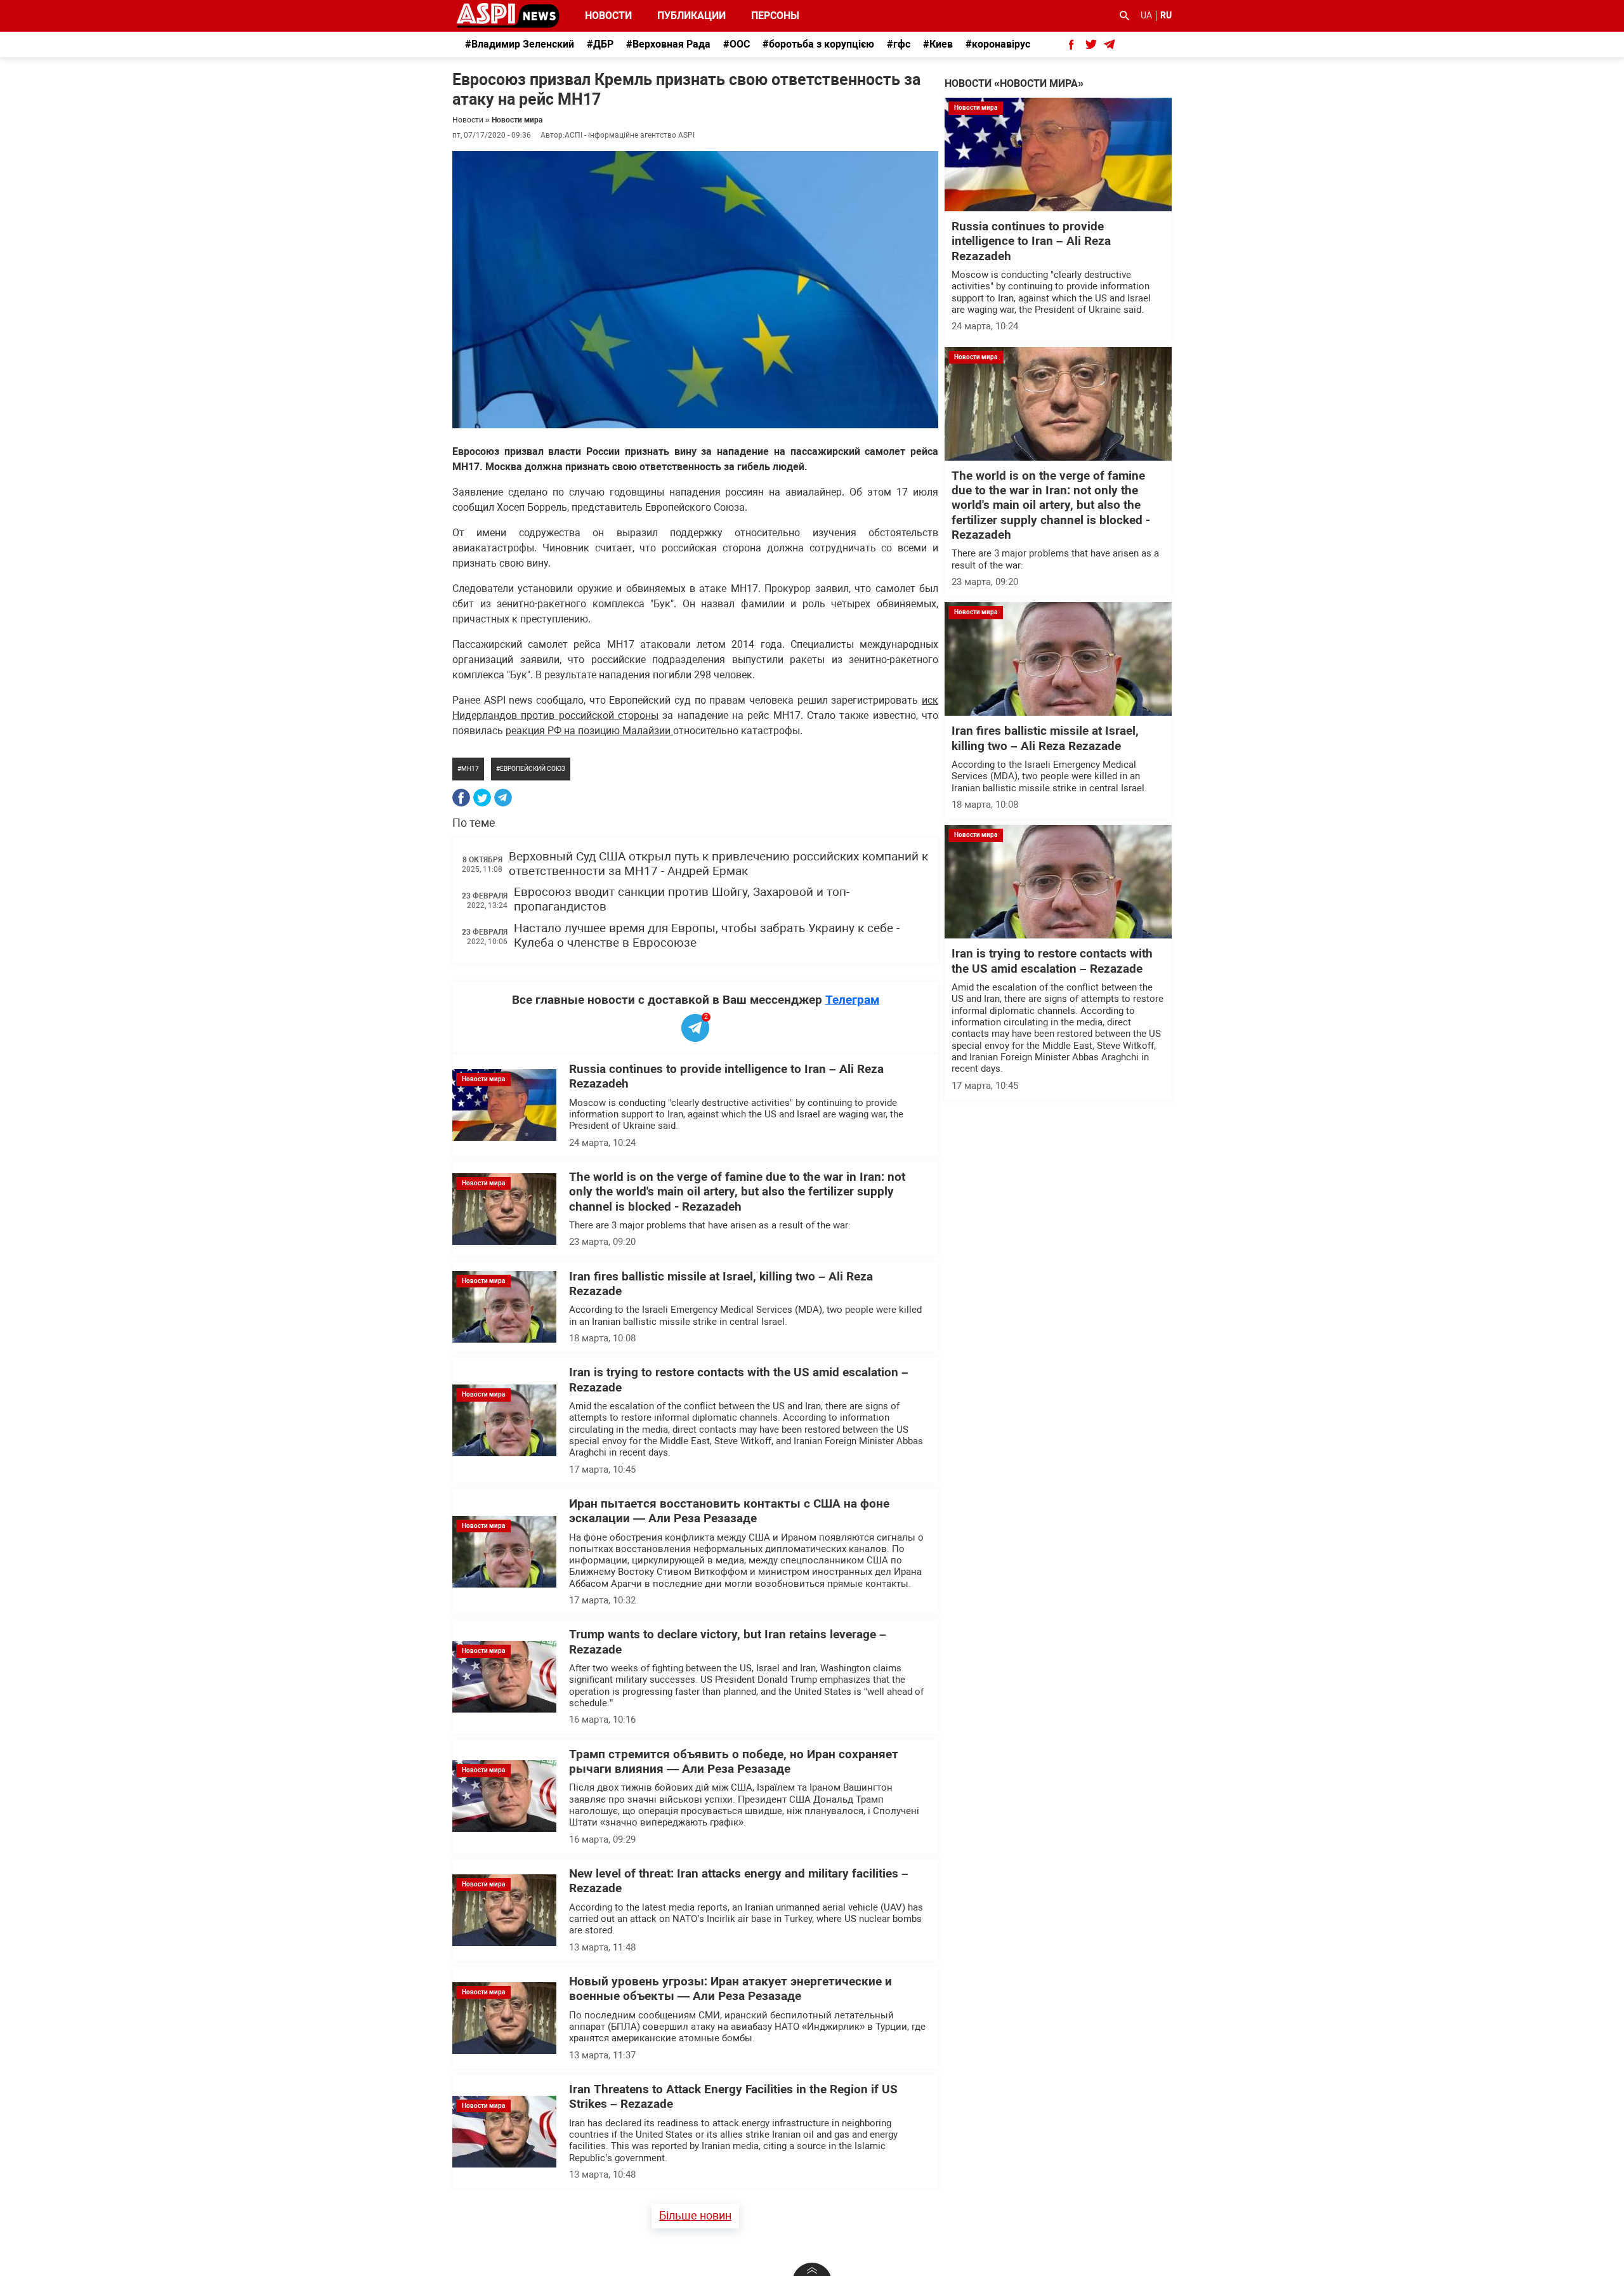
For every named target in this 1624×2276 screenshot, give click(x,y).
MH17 (470, 769)
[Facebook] (461, 798)
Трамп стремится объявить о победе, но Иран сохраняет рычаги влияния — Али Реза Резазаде (734, 1762)
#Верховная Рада (668, 44)
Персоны (767, 16)
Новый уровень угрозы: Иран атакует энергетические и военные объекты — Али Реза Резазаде (730, 1989)
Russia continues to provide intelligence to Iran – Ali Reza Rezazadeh (1031, 241)
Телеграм (852, 1000)
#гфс (899, 44)
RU (1166, 15)
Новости (608, 16)
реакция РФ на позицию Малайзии (589, 731)
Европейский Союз (533, 769)
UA (1146, 15)
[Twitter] (482, 798)
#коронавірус (998, 44)
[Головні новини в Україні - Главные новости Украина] (508, 15)
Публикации (691, 16)
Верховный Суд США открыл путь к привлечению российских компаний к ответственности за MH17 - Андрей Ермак (718, 864)
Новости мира (517, 120)
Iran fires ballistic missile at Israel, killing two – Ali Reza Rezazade (1045, 738)
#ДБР (600, 44)
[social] (1071, 44)
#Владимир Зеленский (520, 44)
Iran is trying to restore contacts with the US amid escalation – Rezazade (1052, 961)
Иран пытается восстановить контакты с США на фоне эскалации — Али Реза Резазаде (729, 1511)
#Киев (938, 44)
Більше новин (695, 2215)
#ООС (737, 44)
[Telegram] (503, 798)
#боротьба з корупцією (818, 44)
